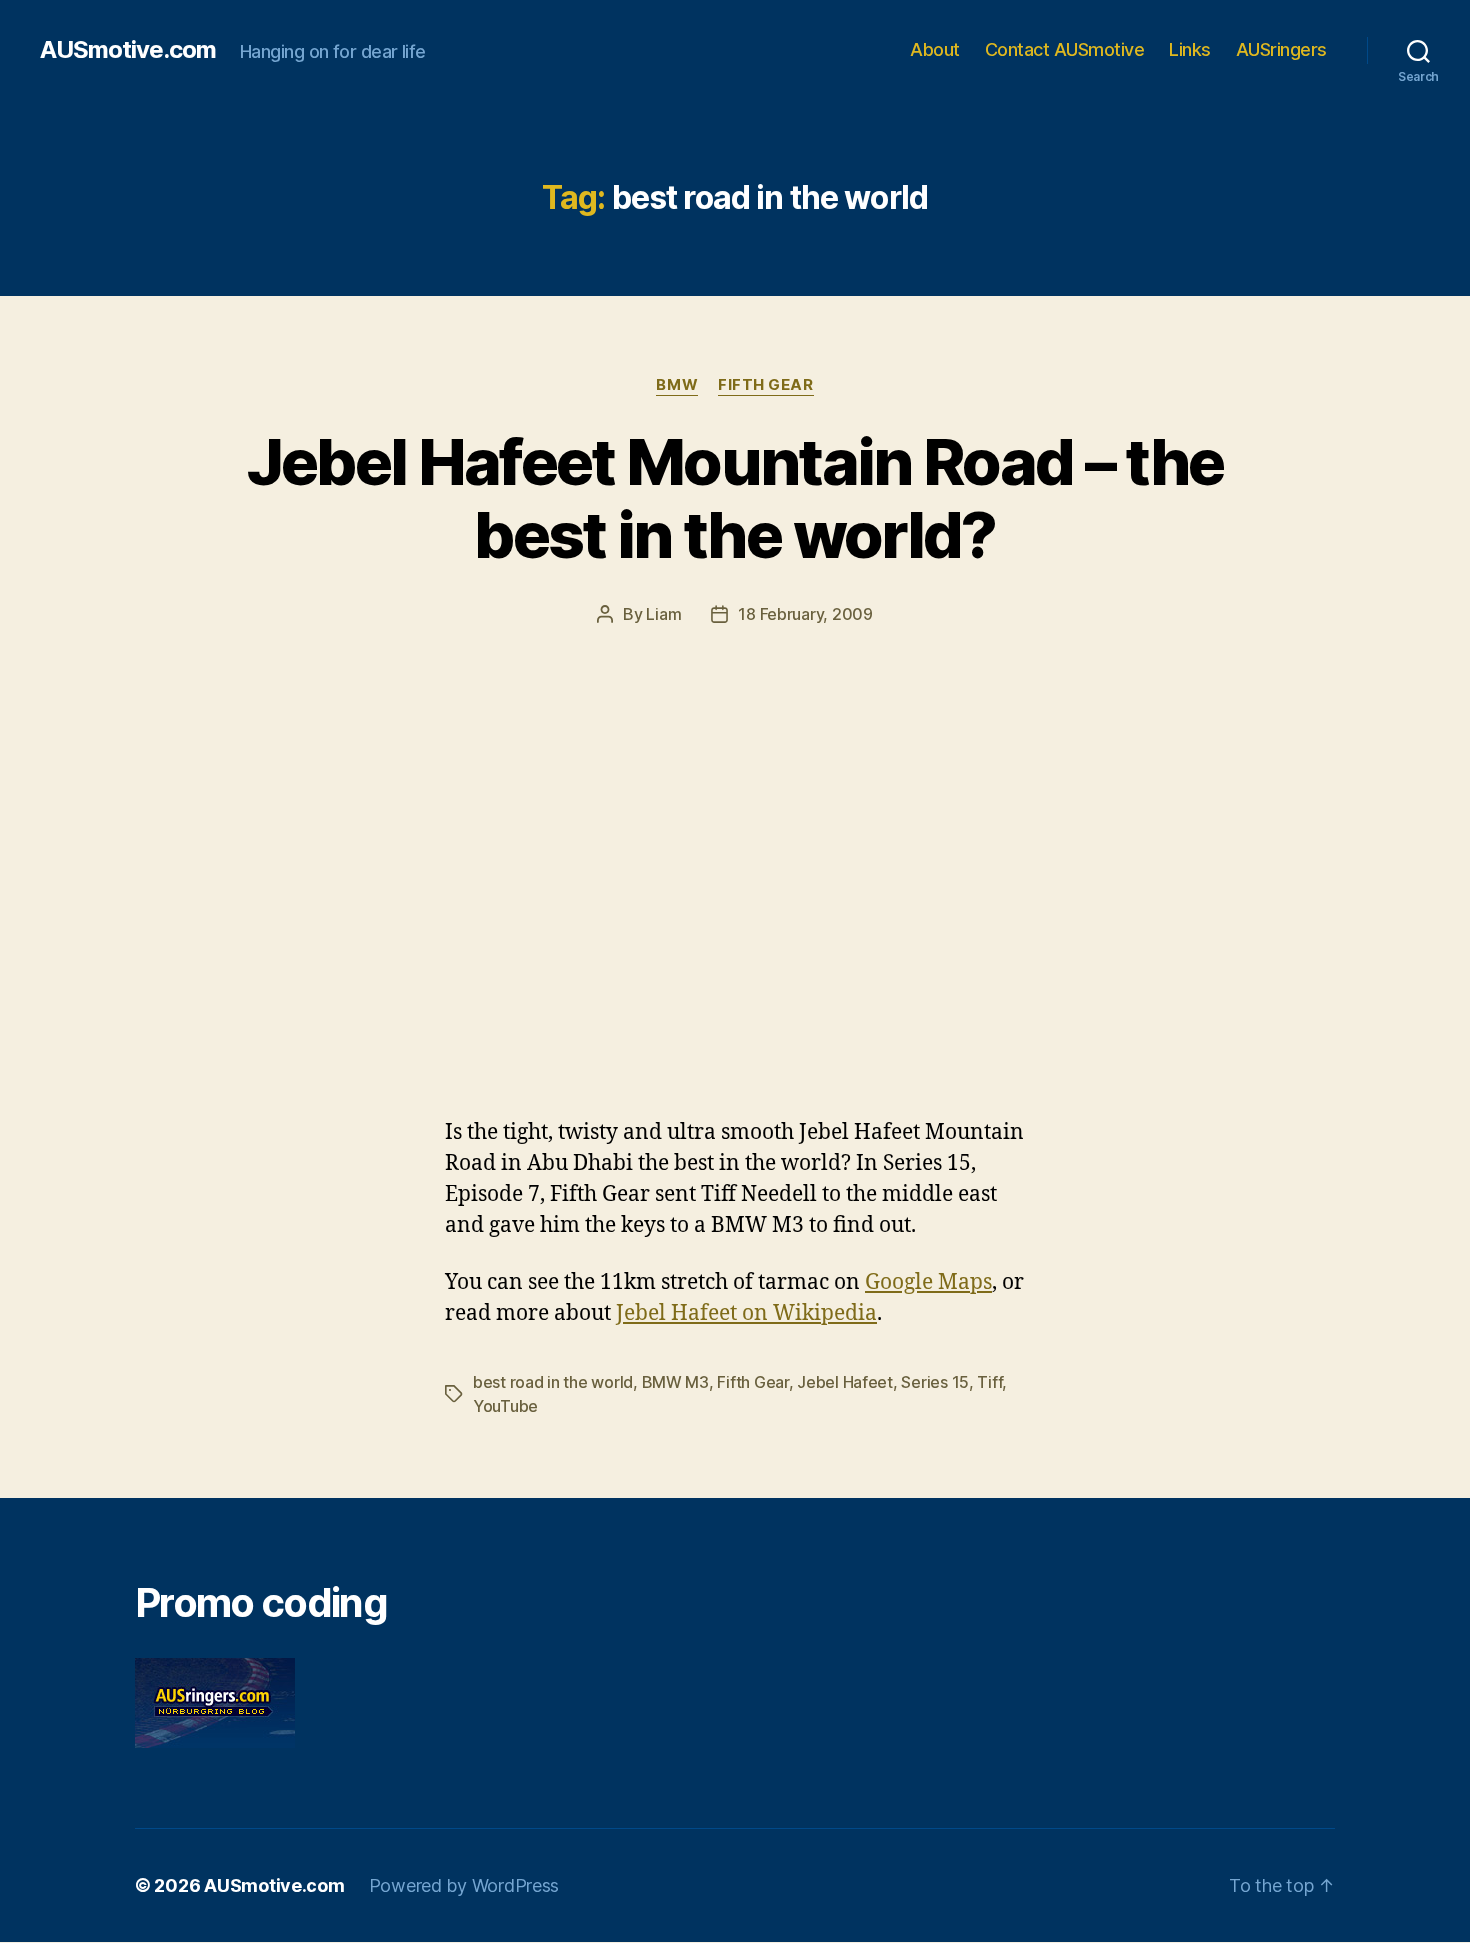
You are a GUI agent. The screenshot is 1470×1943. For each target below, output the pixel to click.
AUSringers (1281, 49)
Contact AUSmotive (1065, 49)
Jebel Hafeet (845, 1382)
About (935, 49)
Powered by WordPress (464, 1885)
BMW (677, 385)
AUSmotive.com (128, 50)
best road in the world (553, 1382)
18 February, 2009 (805, 614)
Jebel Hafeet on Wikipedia (746, 1313)
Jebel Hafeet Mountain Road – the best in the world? (735, 498)
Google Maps (928, 1282)
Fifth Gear (766, 385)
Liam (663, 614)
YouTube (505, 1406)
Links (1190, 49)
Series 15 (935, 1382)
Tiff (989, 1382)
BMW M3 (675, 1382)
